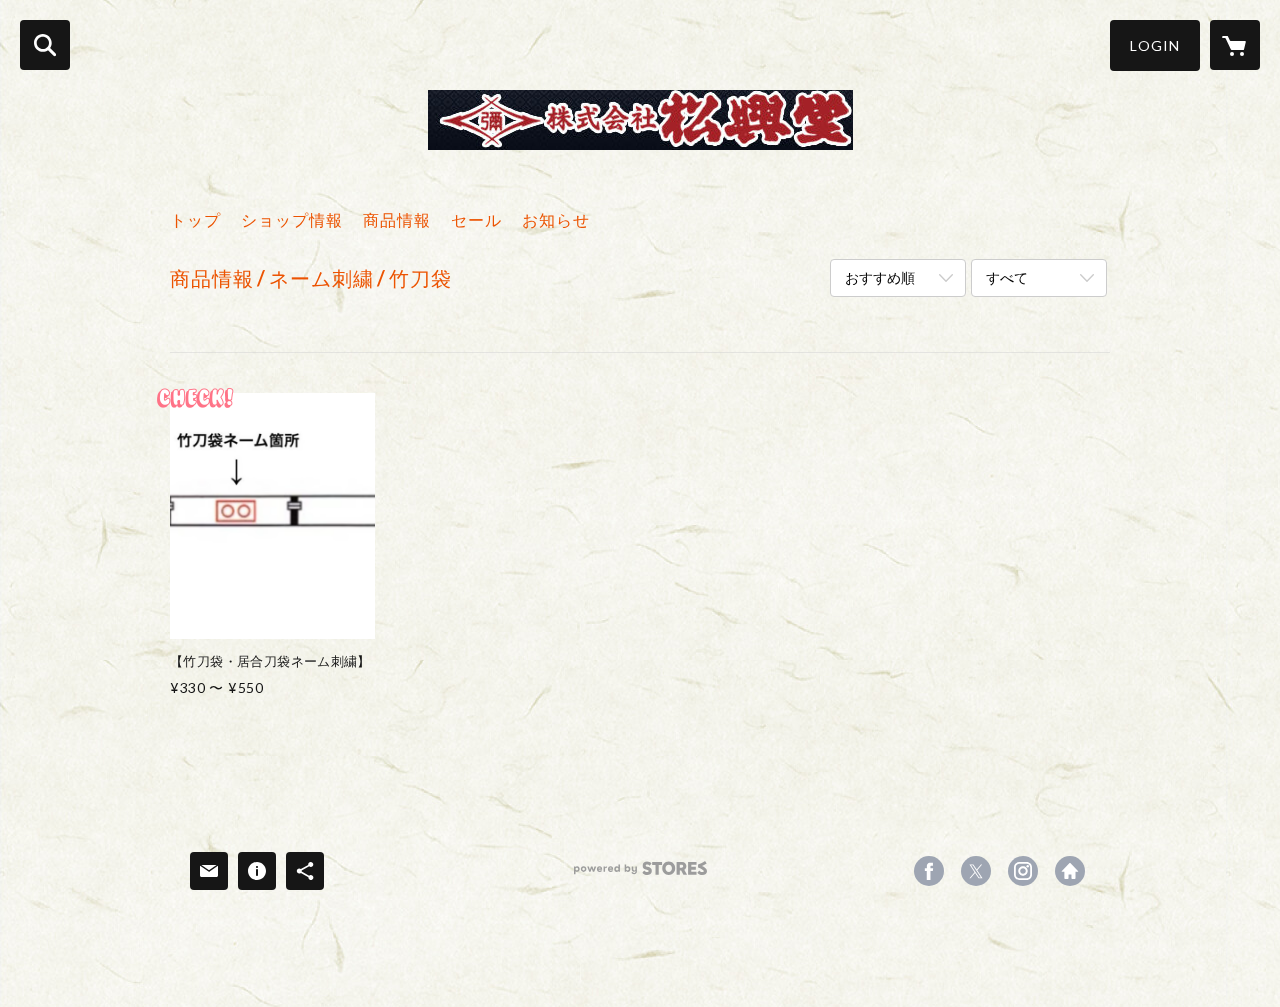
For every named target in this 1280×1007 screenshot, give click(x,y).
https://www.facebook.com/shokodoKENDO (929, 871)
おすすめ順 (880, 277)
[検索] (45, 45)
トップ (195, 219)
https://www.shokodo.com (1070, 871)
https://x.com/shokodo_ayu (976, 871)
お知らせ (556, 219)
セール (476, 219)
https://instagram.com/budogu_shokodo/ (1023, 871)
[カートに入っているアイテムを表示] (1235, 45)
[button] (1155, 45)
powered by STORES (640, 875)
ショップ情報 (292, 219)
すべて (1007, 277)
